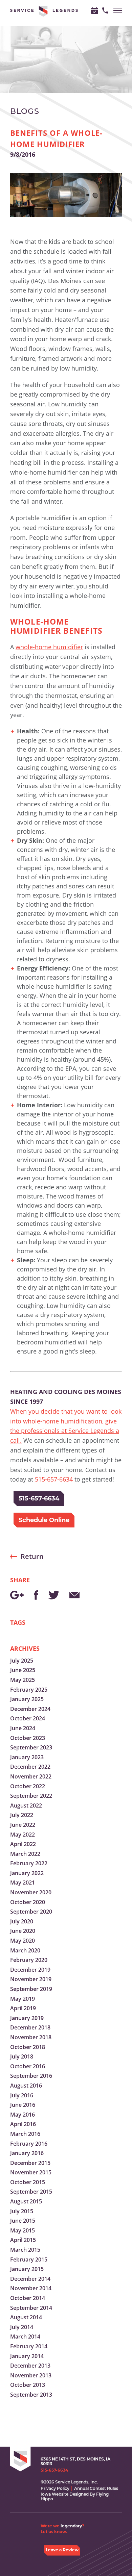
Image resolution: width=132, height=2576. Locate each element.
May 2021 (23, 1883)
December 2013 (30, 2366)
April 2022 (23, 1844)
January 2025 (27, 1699)
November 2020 (31, 1892)
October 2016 (28, 2066)
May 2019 (23, 1999)
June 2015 (23, 2221)
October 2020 (28, 1902)
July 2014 (22, 2327)
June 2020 (23, 1931)
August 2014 (26, 2317)
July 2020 (22, 1921)
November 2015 (31, 2172)
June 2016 (23, 2105)
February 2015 (29, 2259)
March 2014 (25, 2337)
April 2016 (23, 2124)
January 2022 (27, 1873)
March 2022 (25, 1854)
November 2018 (31, 2037)
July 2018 (22, 2056)
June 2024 (23, 1728)
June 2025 (23, 1670)
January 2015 (27, 2269)
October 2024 (28, 1718)
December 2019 (30, 1970)
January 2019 (27, 2018)
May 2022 (23, 1835)
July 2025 (22, 1661)
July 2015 (22, 2211)
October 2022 (28, 1786)
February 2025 (29, 1690)
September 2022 (31, 1796)
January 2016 (27, 2153)
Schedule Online (44, 1520)
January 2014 (27, 2356)
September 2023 (31, 1747)
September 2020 (31, 1912)
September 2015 (31, 2192)
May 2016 (23, 2115)
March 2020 (25, 1950)
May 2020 (23, 1941)
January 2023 (27, 1757)
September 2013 (31, 2395)
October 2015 (28, 2182)
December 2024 (30, 1709)
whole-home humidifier (49, 647)
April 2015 (23, 2240)
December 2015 (30, 2163)
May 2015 (23, 2230)
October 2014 (28, 2298)
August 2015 (26, 2201)
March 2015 (25, 2250)
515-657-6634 (54, 1479)
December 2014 (30, 2279)
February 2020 (29, 1960)
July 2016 (22, 2095)
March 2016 (25, 2134)
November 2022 (31, 1776)
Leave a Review (62, 2550)
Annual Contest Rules (96, 2488)
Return (32, 1556)
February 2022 (29, 1863)
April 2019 (23, 2008)
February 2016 (29, 2144)
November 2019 (31, 1979)
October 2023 (28, 1738)
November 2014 (31, 2288)
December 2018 (30, 2027)
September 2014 (31, 2308)
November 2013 (31, 2375)
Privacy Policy (55, 2488)
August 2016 (26, 2086)
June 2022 (23, 1825)
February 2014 (29, 2346)
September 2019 (31, 1989)
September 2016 (31, 2076)
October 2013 (28, 2385)
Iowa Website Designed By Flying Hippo (75, 2496)
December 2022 (30, 1767)
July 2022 (22, 1815)
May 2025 (23, 1680)
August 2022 (26, 1805)
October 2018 (28, 2047)
